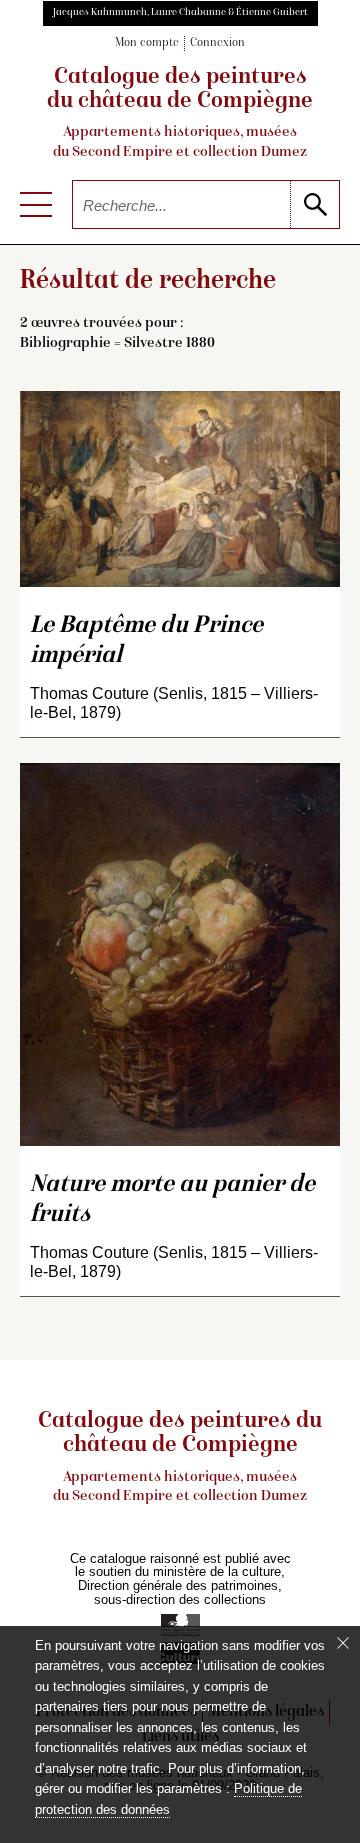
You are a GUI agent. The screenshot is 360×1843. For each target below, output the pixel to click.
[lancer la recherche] (314, 204)
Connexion (217, 43)
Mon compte (147, 43)
